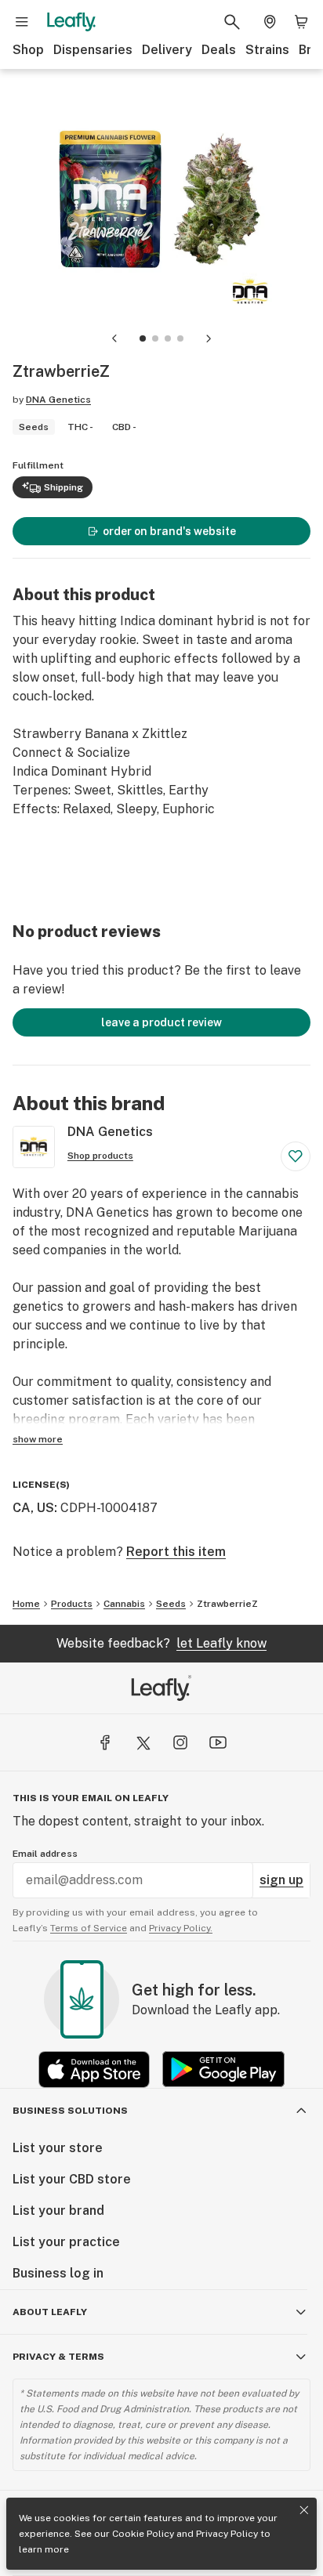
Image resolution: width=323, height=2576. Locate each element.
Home (26, 1604)
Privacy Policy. (181, 1928)
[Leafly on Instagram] (180, 1742)
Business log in (58, 2273)
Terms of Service (89, 1928)
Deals (219, 50)
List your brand (58, 2211)
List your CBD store (72, 2179)
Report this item (176, 1552)
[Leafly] (71, 22)
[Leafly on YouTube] (218, 1742)
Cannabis (124, 1604)
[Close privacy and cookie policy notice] (304, 2510)
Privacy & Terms (58, 2357)
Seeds (171, 1604)
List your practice (66, 2242)
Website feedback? (161, 1643)
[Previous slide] (114, 338)
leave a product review (161, 1022)
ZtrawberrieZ (227, 1604)
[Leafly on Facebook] (105, 1742)
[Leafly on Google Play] (223, 2069)
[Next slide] (209, 338)
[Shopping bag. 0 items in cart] (301, 22)
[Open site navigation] (22, 22)
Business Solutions (70, 2111)
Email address (45, 1854)
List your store (58, 2148)
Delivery (167, 50)
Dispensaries (93, 50)
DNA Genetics (58, 400)
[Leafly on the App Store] (94, 2069)
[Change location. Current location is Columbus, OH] (270, 22)
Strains (267, 50)
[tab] (143, 338)
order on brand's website (169, 531)
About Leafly (50, 2312)
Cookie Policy (143, 2534)
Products (72, 1604)
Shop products (100, 1156)
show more (38, 1439)
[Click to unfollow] (296, 1156)
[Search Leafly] (232, 22)
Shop (28, 50)
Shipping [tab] (64, 487)
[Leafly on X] (143, 1742)
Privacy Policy (227, 2534)
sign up (281, 1880)
